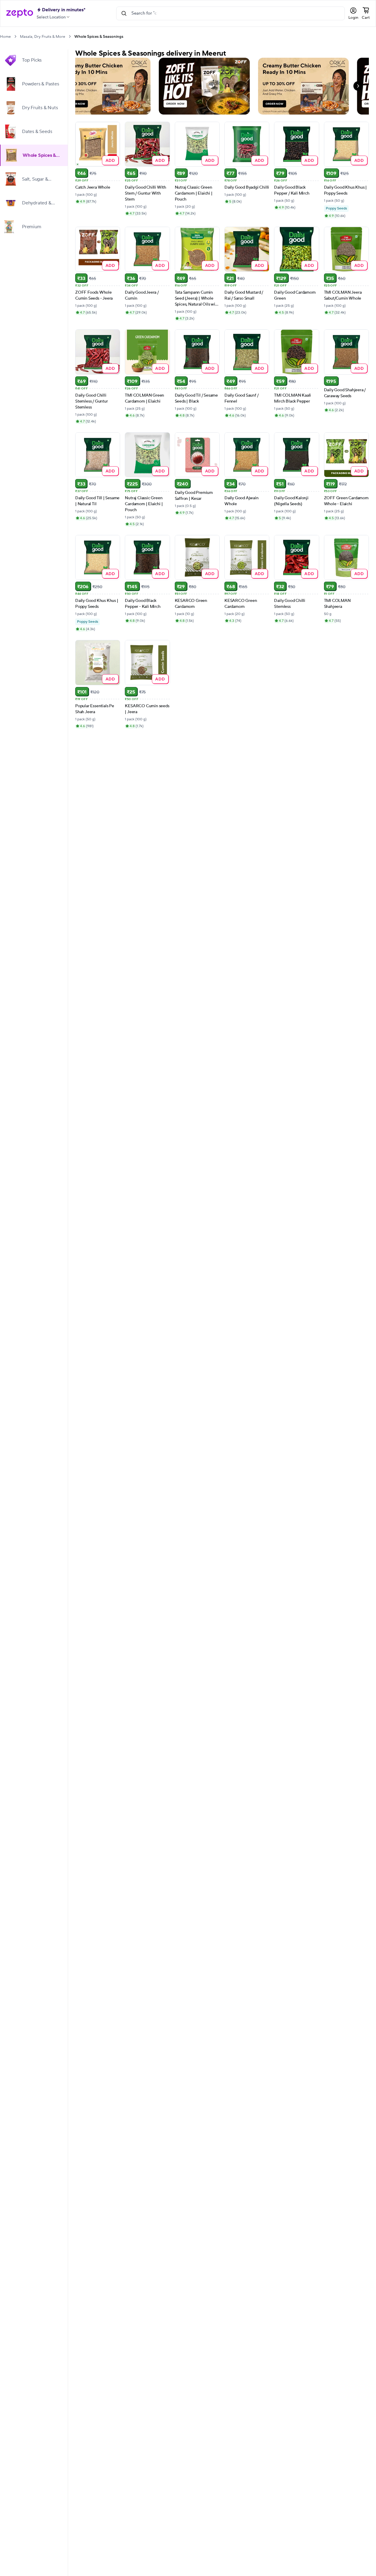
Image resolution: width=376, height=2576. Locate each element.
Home (5, 37)
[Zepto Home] (20, 13)
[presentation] (15, 36)
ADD (110, 160)
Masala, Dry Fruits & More (43, 37)
